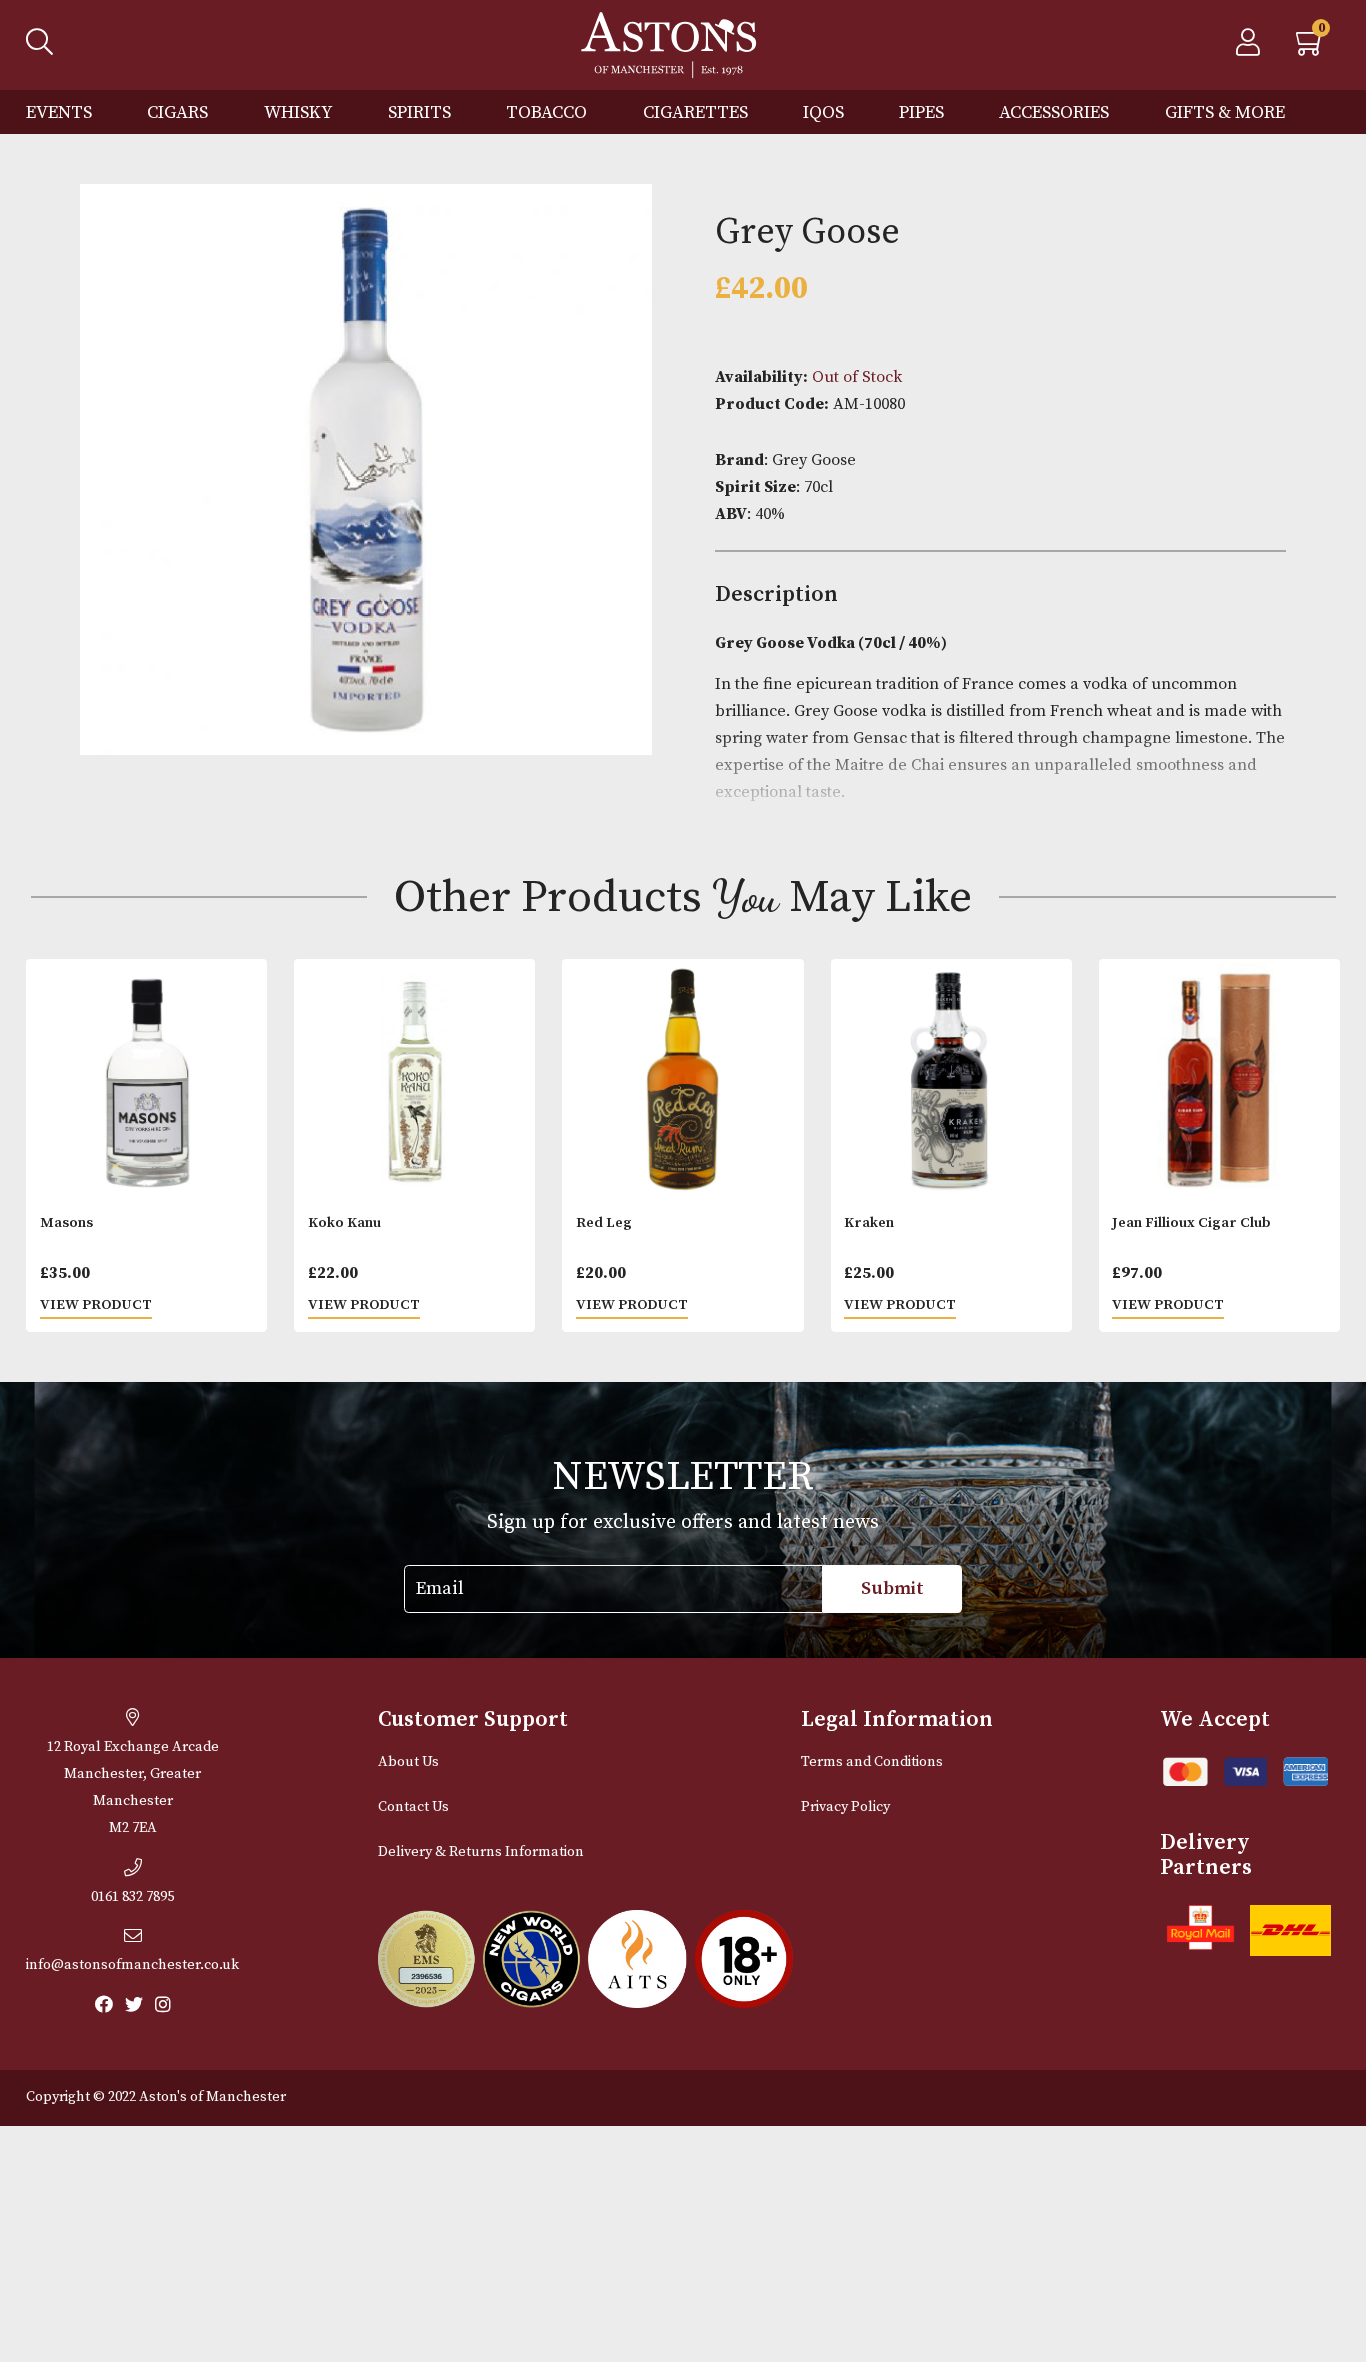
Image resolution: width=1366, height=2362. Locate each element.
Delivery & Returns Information (481, 1852)
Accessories (1054, 112)
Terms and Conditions (872, 1762)
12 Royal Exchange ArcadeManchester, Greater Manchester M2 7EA (133, 1787)
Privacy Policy (845, 1807)
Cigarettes (695, 112)
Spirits (419, 112)
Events (59, 112)
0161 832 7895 (132, 1897)
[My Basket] (1311, 48)
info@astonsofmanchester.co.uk (132, 1965)
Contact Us (413, 1807)
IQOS (823, 112)
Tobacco (546, 112)
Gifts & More (1225, 112)
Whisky (298, 112)
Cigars (177, 112)
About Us (408, 1762)
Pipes (921, 112)
